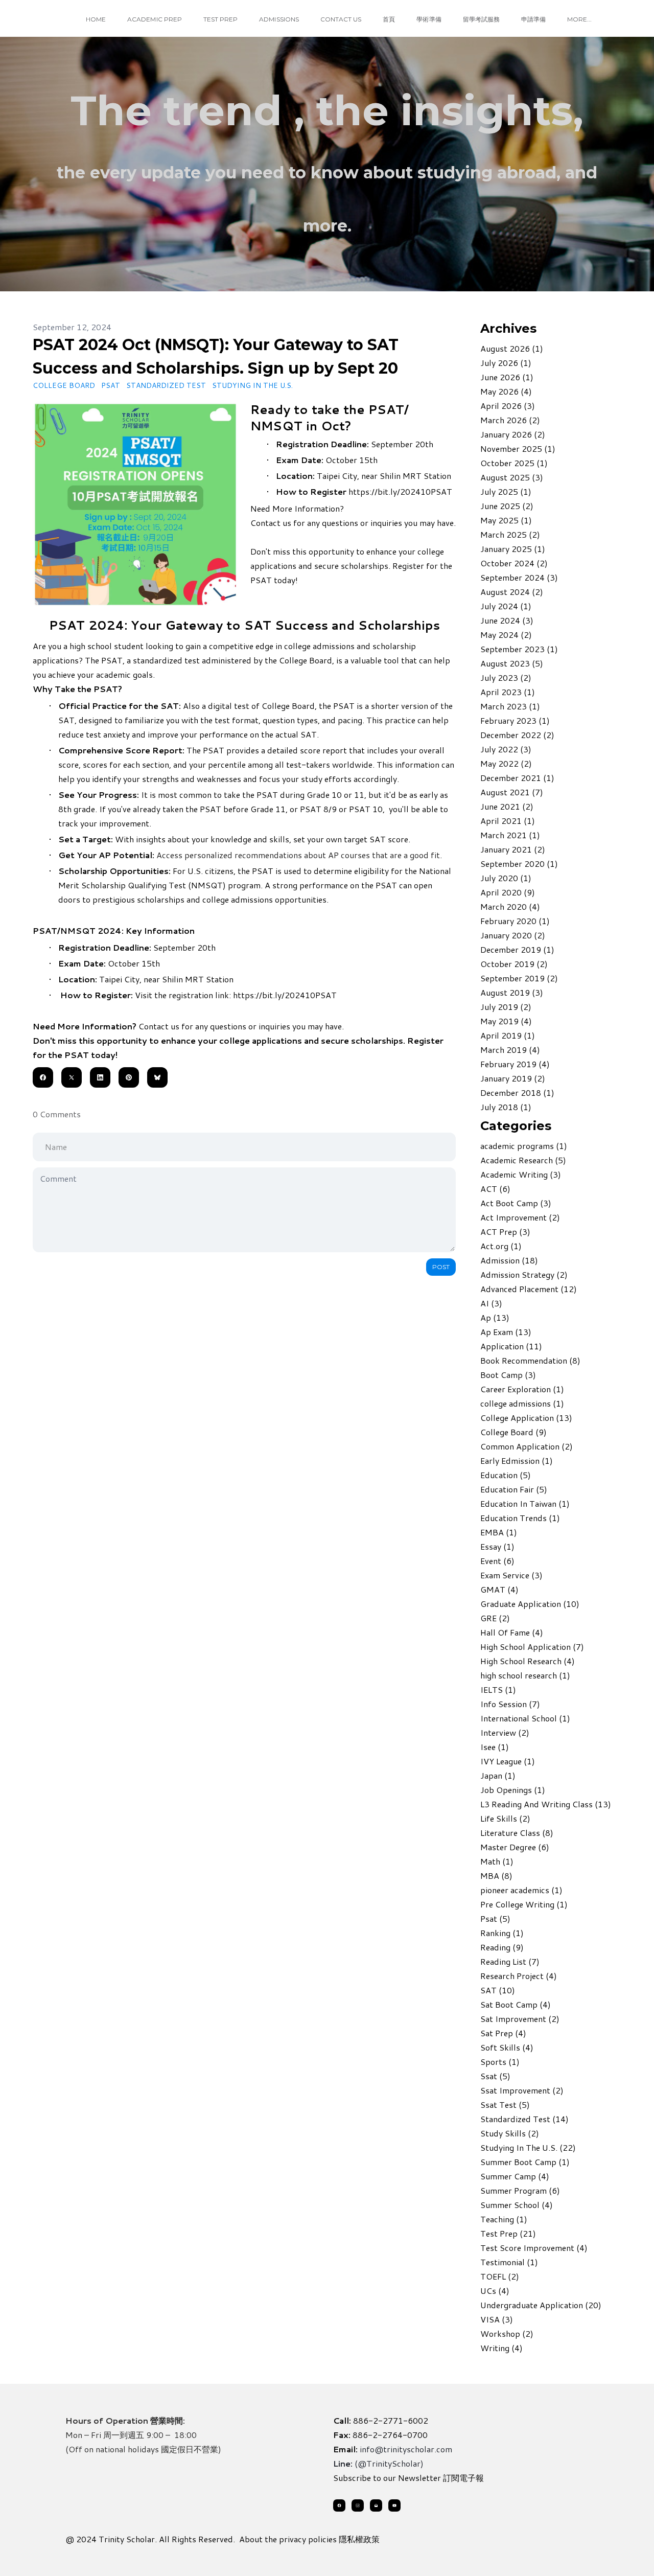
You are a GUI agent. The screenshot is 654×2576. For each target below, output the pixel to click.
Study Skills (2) (510, 2133)
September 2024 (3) (519, 577)
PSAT (112, 660)
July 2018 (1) (506, 1107)
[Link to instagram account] (358, 2505)
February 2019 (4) (515, 1064)
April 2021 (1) (508, 821)
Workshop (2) (507, 2333)
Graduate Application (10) (530, 1604)
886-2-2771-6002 (391, 2420)
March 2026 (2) (510, 420)
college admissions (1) (522, 1403)
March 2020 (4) (510, 906)
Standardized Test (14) (524, 2119)
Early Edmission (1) (517, 1460)
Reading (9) (502, 1947)
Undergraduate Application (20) (541, 2305)
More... (579, 19)
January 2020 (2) (513, 935)
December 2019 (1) (517, 949)
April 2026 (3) (508, 406)
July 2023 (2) (506, 677)
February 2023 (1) (515, 720)
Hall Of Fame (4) (512, 1632)
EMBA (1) (499, 1532)
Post (441, 1267)
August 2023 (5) (512, 663)
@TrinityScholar (389, 2463)
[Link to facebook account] (339, 2505)
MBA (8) (496, 1876)
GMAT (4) (499, 1589)
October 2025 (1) (514, 463)
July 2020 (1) (506, 878)
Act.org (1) (501, 1246)
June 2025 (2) (507, 506)
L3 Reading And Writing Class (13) (546, 1804)
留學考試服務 (481, 19)
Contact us (271, 523)
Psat (111, 385)
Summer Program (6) (520, 2190)
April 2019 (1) (508, 1035)
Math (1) (497, 1861)
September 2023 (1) (519, 649)
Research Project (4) (519, 1976)
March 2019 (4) (510, 1050)
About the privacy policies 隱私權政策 (309, 2539)
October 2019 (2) (514, 964)
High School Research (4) (528, 1661)
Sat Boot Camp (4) (516, 2004)
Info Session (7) (510, 1704)
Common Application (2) (527, 1446)
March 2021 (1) (510, 835)
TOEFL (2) (500, 2276)
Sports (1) (500, 2062)
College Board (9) (513, 1432)
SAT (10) (498, 1990)
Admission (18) (509, 1260)
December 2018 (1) (517, 1092)
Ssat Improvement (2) (522, 2090)
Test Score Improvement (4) (534, 2248)
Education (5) (506, 1475)
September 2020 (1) (519, 864)
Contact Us (341, 19)
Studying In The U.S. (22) (528, 2147)
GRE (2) (495, 1618)
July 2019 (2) (506, 1007)
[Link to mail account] (376, 2505)
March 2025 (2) (510, 534)
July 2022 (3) (506, 749)
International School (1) (525, 1718)
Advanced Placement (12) (529, 1289)
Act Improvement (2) (520, 1217)
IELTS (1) (498, 1689)
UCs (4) (495, 2291)
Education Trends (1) (520, 1518)
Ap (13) (495, 1317)
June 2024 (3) (507, 620)
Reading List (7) (510, 1961)
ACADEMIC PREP (155, 19)
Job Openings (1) (513, 1790)
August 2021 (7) (512, 792)
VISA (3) (497, 2319)
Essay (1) (497, 1546)
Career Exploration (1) (522, 1389)
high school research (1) (525, 1675)
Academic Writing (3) (521, 1174)
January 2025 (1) (513, 549)
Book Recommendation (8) (530, 1360)
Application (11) (511, 1346)
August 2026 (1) (512, 348)
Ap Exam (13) (506, 1332)
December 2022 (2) (517, 735)
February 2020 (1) (515, 921)
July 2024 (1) (506, 606)
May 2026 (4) (506, 391)
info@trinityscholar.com (406, 2449)
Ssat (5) (495, 2076)
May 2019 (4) (506, 1021)
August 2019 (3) (512, 992)
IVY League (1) (508, 1761)
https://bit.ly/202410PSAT (400, 491)
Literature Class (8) (517, 1833)
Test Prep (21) (508, 2233)
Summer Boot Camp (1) (525, 2162)
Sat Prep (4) (503, 2033)
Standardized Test (166, 385)
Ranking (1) (502, 1933)
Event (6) (497, 1561)
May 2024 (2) (506, 635)
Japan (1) (498, 1775)
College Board (64, 385)
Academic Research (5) (523, 1160)
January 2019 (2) (513, 1078)
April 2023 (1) (508, 692)
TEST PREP (220, 19)
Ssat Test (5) (505, 2104)
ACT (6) (495, 1189)
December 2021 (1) (517, 778)
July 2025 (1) (506, 491)
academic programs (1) (524, 1146)
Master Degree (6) (515, 1847)
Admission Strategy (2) (524, 1274)
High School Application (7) (532, 1647)
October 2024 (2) (514, 563)
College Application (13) (526, 1418)
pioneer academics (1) (521, 1890)
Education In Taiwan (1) (525, 1503)
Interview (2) (505, 1732)
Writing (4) (501, 2348)
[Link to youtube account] (394, 2505)
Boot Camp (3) (508, 1375)
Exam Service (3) (511, 1575)
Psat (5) (495, 1918)
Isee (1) (495, 1747)
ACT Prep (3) (505, 1232)
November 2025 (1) (518, 448)
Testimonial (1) (509, 2262)
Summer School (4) (517, 2205)
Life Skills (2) (505, 1818)
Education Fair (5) (514, 1489)
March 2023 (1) (510, 706)
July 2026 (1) (506, 363)
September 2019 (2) (519, 978)
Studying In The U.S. (252, 385)
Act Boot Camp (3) (516, 1203)
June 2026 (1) (507, 377)
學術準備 (429, 19)
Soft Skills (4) (507, 2047)
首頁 (389, 19)
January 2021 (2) (513, 849)
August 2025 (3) (512, 477)
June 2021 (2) (507, 806)
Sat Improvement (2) (520, 2019)
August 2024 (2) (512, 592)
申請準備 (533, 19)
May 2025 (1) (506, 520)
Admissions (279, 19)
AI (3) (491, 1303)
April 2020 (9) (508, 892)
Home (96, 19)
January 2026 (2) (513, 434)
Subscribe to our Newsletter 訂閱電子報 (408, 2478)
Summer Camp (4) (515, 2176)
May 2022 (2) (506, 763)
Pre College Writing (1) (524, 1904)
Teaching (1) (504, 2219)
